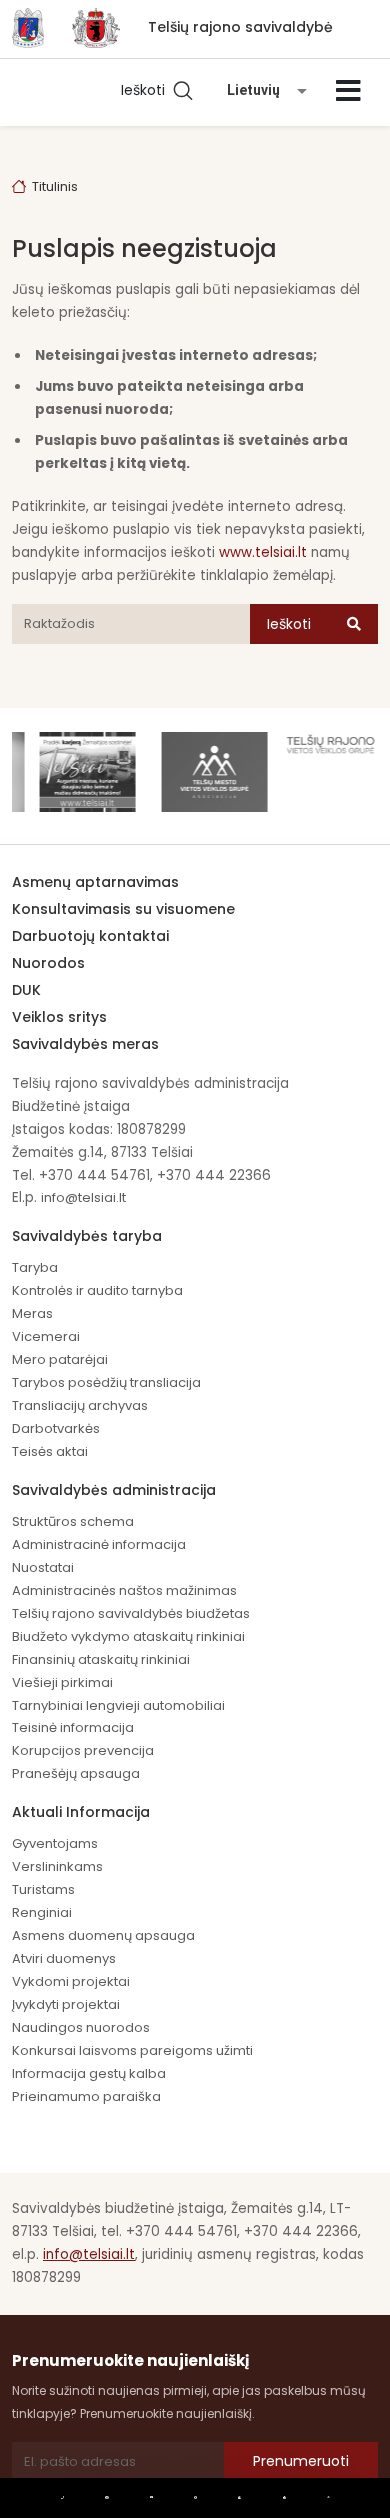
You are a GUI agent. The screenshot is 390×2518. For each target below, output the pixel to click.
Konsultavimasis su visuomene (123, 909)
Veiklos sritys (59, 1017)
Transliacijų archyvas (80, 1405)
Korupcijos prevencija (83, 1750)
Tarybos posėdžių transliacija (106, 1382)
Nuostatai (43, 1567)
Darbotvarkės (56, 1428)
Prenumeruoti (301, 2461)
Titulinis (55, 186)
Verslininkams (57, 1866)
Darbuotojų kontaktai (90, 936)
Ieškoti (147, 90)
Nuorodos (48, 963)
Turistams (43, 1889)
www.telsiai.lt (263, 552)
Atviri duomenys (64, 1958)
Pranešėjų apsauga (76, 1773)
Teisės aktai (50, 1451)
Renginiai (42, 1912)
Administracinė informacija (99, 1544)
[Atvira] (348, 91)
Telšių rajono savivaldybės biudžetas (131, 1613)
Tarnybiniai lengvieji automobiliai (118, 1705)
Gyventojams (55, 1843)
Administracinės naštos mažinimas (124, 1590)
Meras (32, 1313)
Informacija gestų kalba (89, 2073)
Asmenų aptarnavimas (95, 882)
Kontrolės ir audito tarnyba (97, 1290)
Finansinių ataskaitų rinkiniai (101, 1659)
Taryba (35, 1267)
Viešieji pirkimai (62, 1682)
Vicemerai (46, 1336)
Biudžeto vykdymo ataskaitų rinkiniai (128, 1636)
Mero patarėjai (60, 1359)
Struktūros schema (73, 1521)
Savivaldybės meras (85, 1044)
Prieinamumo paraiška (86, 2096)
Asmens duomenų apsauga (103, 1935)
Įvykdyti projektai (66, 2004)
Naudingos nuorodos (81, 2027)
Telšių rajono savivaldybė (240, 27)
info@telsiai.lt (83, 1197)
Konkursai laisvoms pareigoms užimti (132, 2050)
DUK (26, 990)
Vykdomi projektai (71, 1981)
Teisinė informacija (73, 1727)
